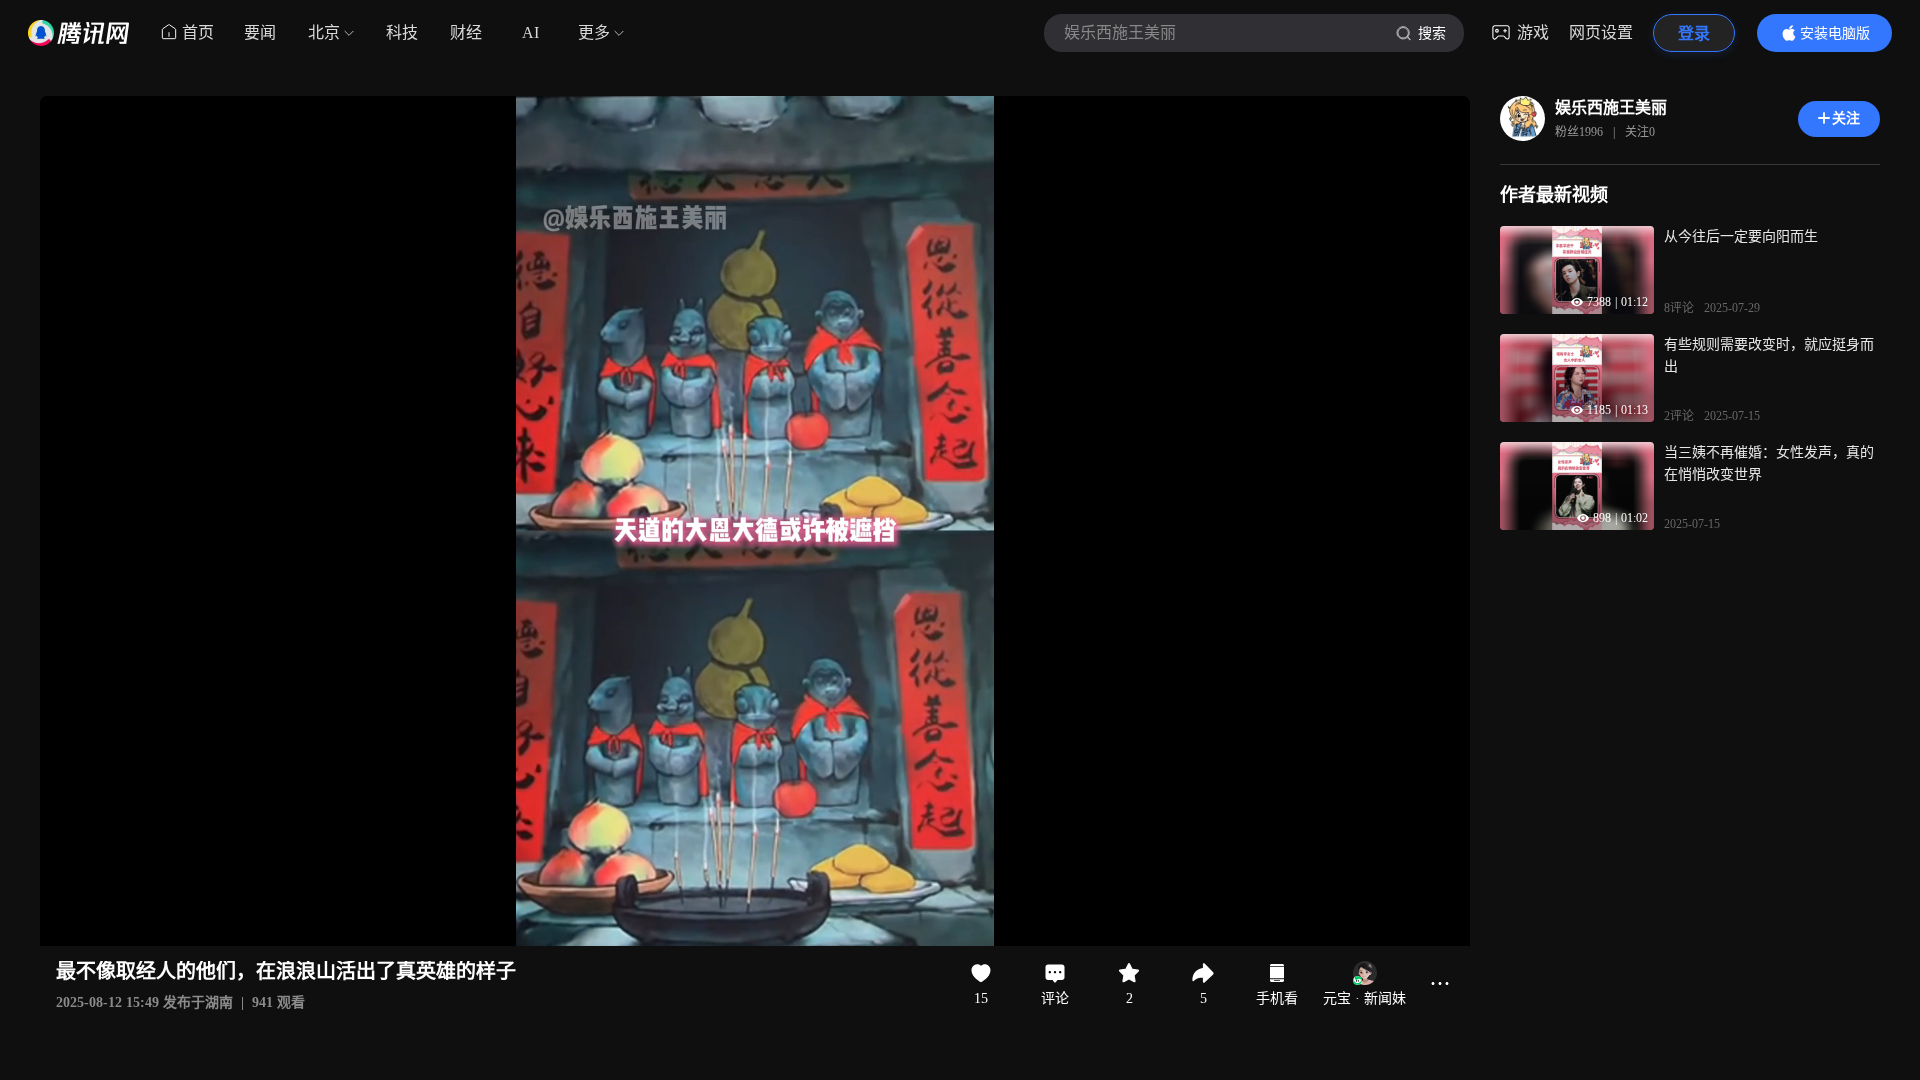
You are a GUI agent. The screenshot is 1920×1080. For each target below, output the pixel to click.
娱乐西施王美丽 (1611, 107)
